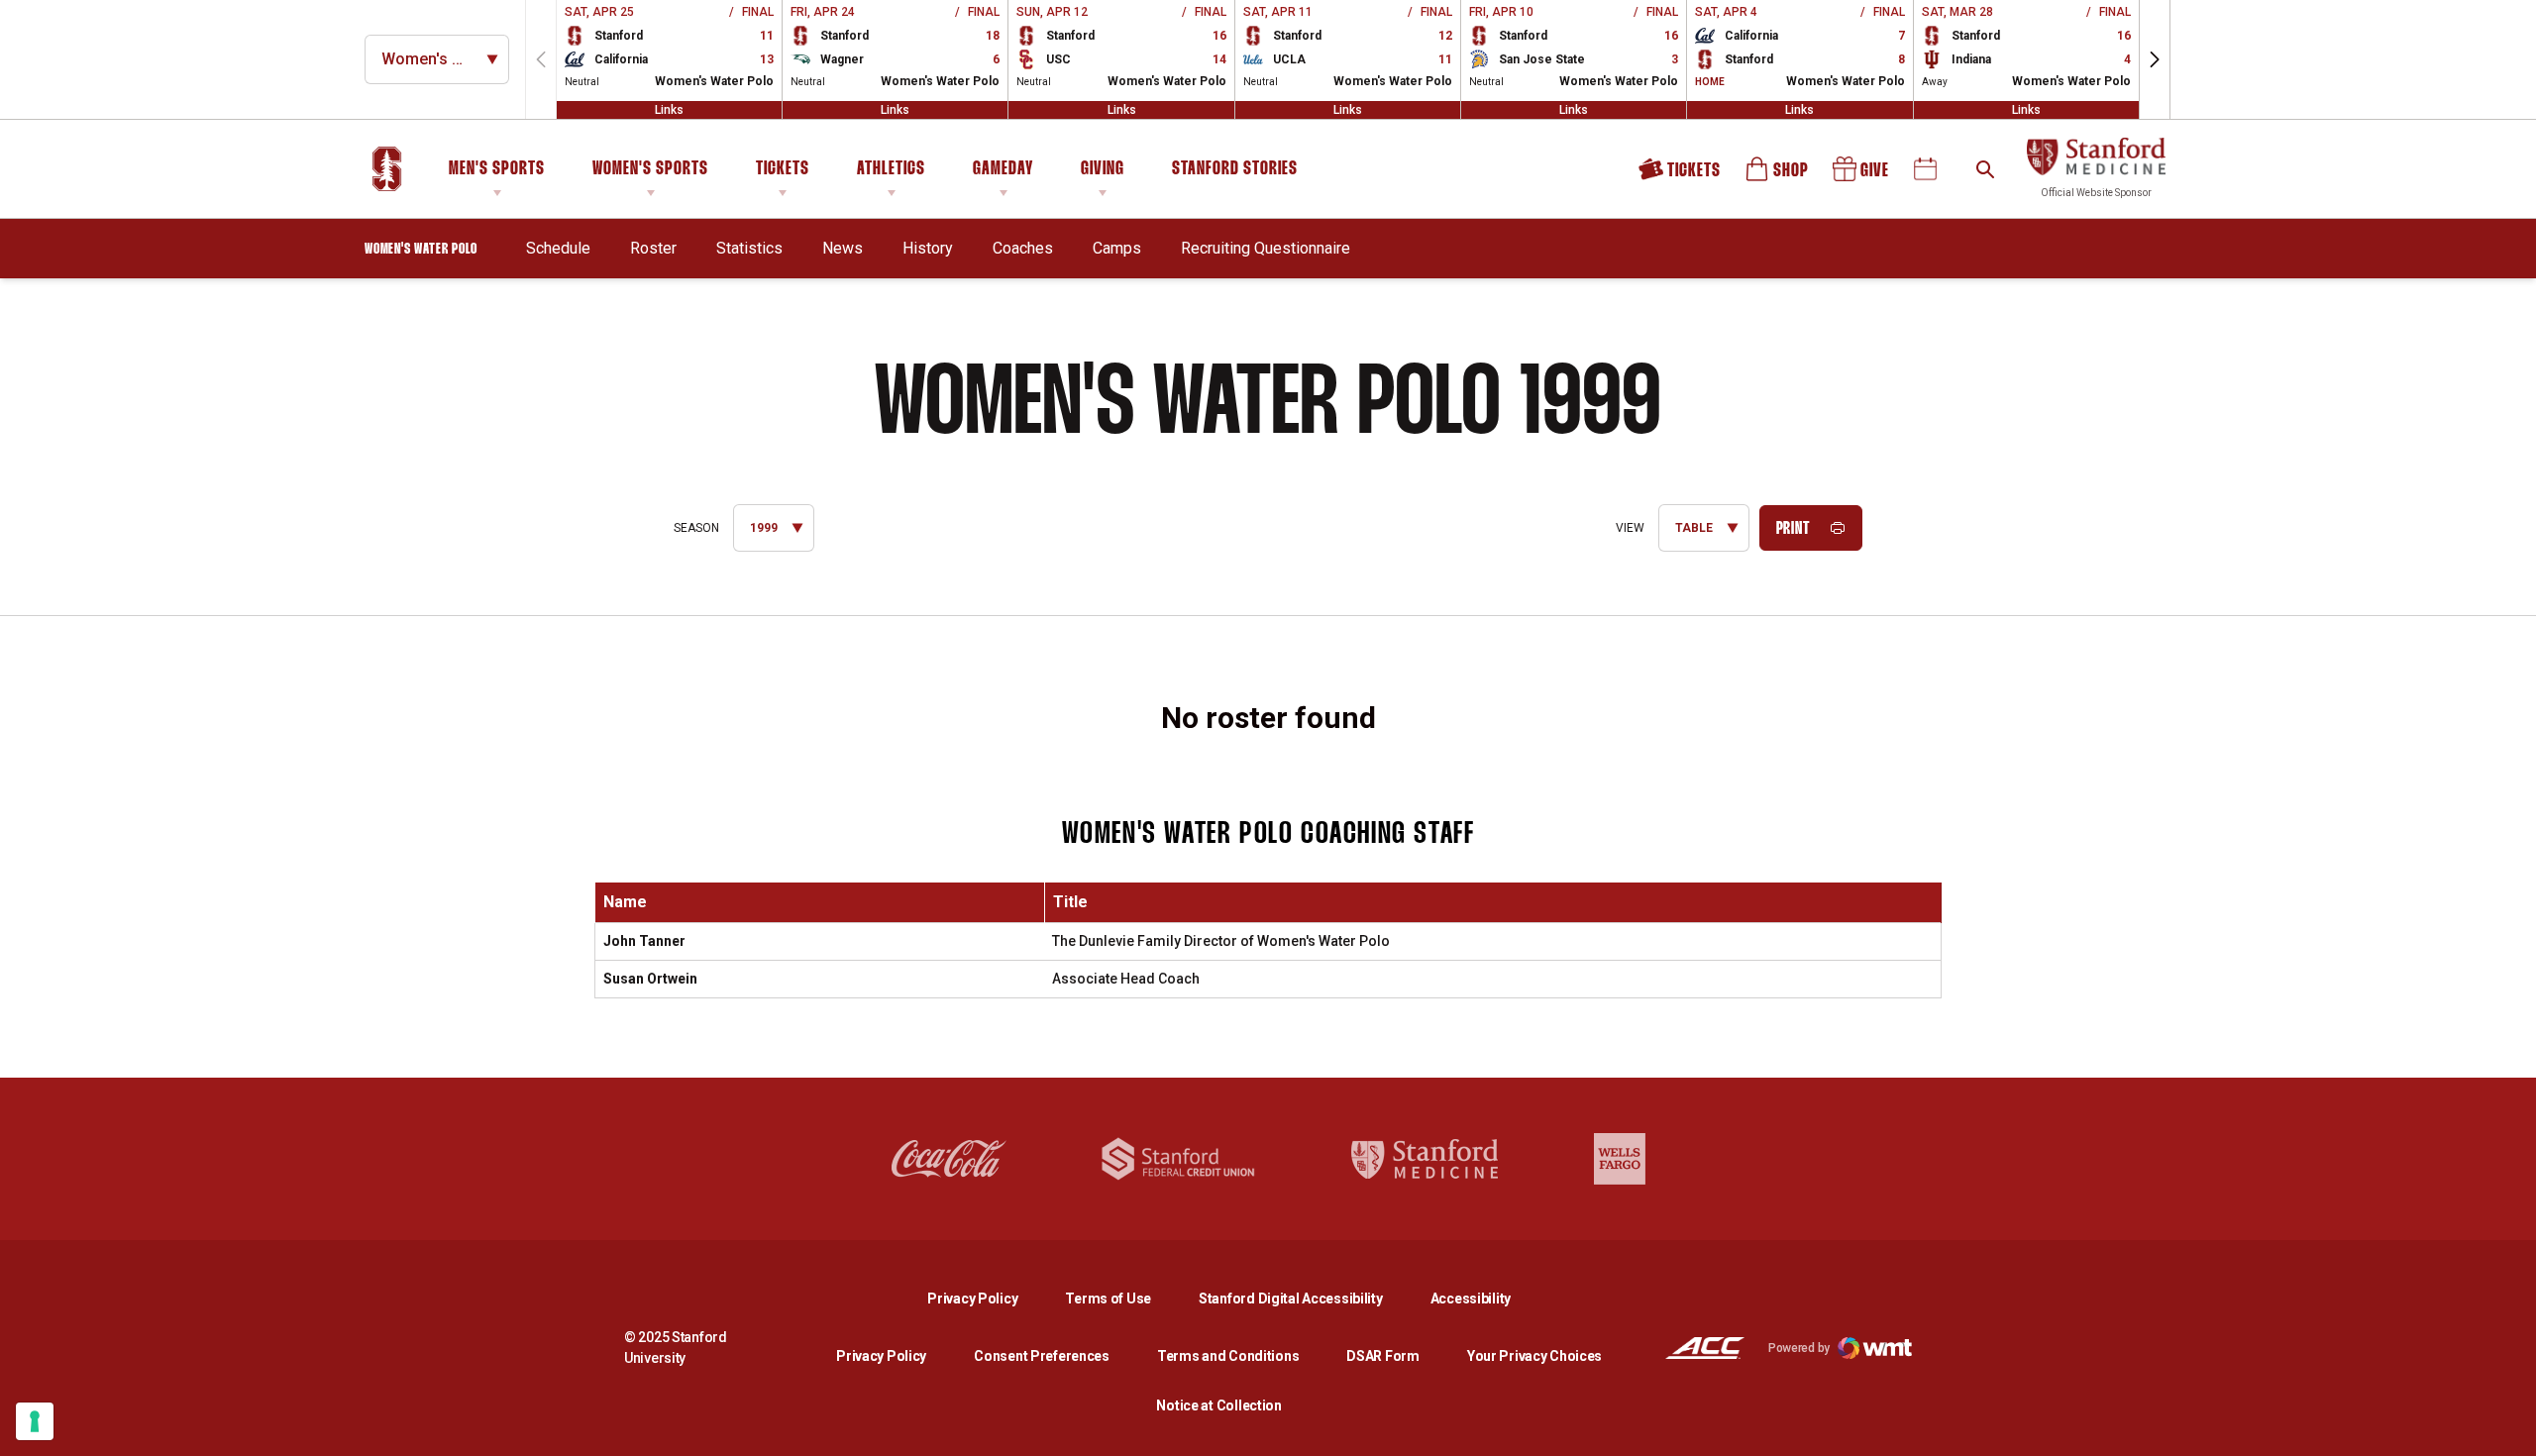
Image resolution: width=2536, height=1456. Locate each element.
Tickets (783, 169)
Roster (653, 248)
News (843, 248)
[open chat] (2506, 1426)
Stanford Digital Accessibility (1307, 1298)
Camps (1117, 248)
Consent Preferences (1042, 1356)
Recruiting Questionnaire (1266, 248)
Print (1794, 529)
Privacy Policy (988, 1298)
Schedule (558, 248)
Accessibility (1471, 1298)
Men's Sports (497, 169)
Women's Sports (650, 169)
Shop (1778, 176)
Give (1862, 176)
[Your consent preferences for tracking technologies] (35, 1421)
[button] (2155, 59)
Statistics (749, 248)
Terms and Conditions (1228, 1356)
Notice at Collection (1218, 1405)
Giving (1103, 169)
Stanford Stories (1235, 172)
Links (669, 110)
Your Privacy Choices (1534, 1356)
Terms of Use (1108, 1299)
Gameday (1003, 169)
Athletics (891, 169)
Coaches (1023, 248)
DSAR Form (1382, 1356)
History (928, 248)
